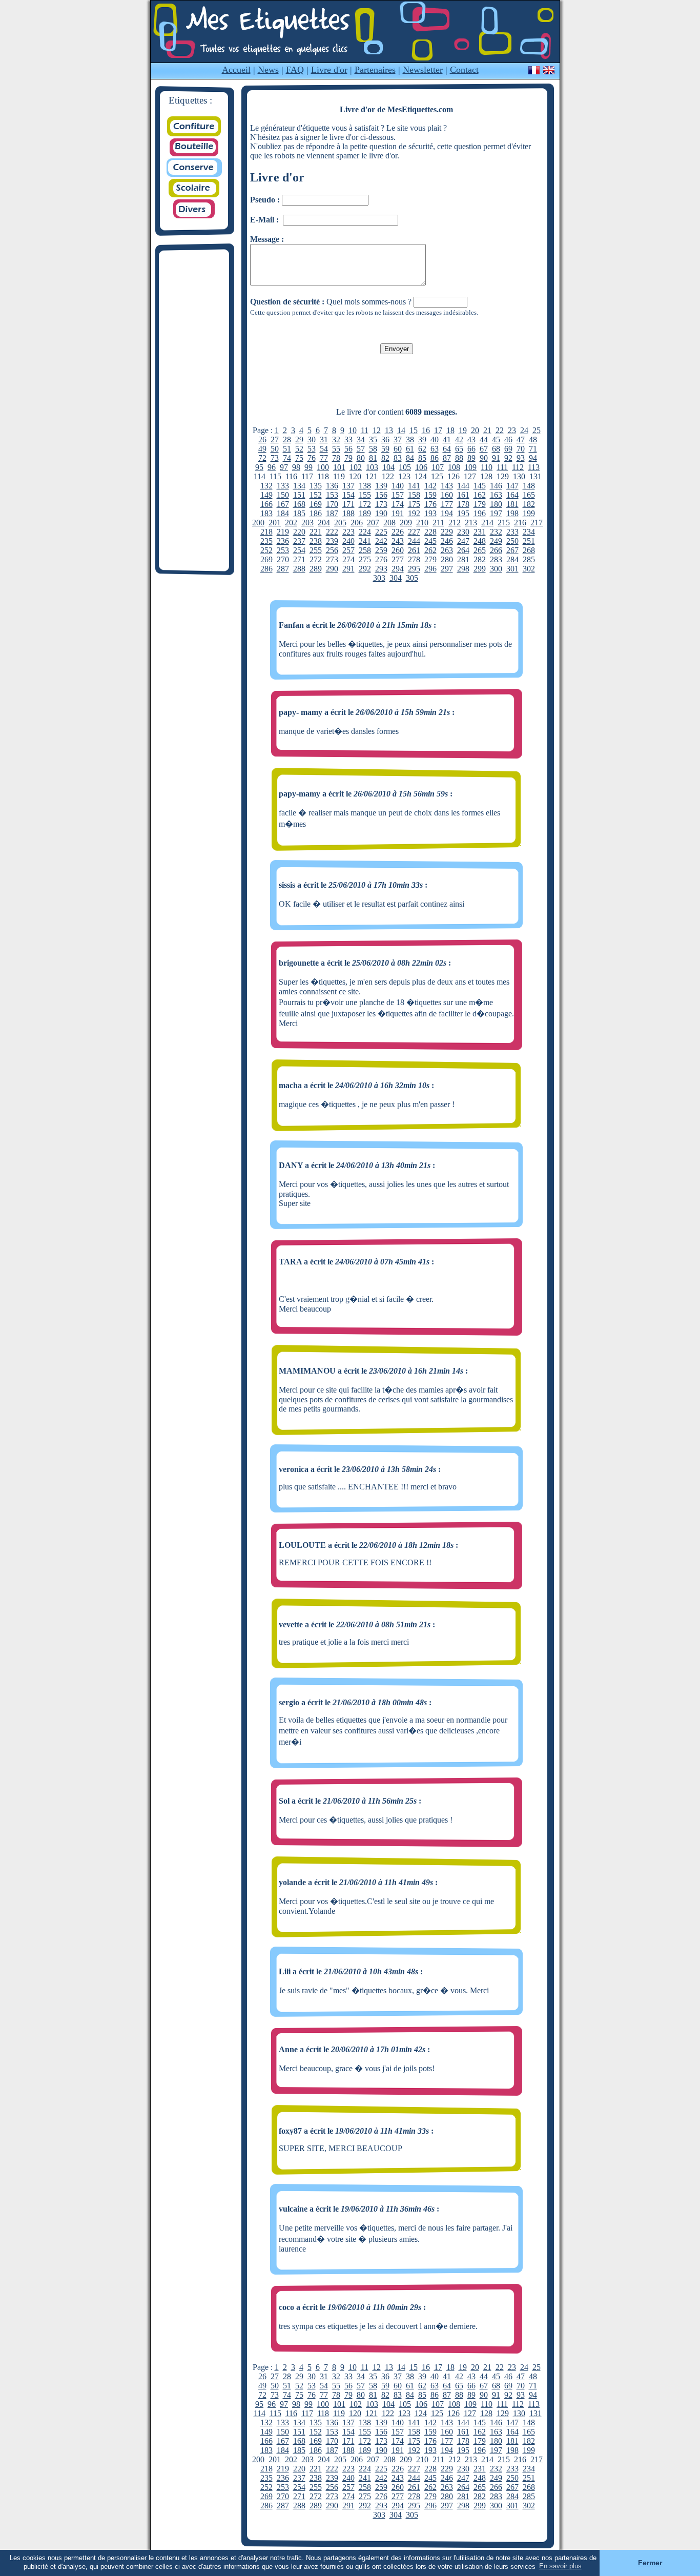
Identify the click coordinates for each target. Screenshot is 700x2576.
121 (372, 476)
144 (463, 486)
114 (260, 476)
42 (459, 439)
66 (471, 449)
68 (496, 449)
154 (348, 495)
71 (533, 449)
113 (534, 467)
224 (365, 532)
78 (336, 458)
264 (463, 550)
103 (372, 467)
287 (283, 569)
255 (316, 550)
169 (316, 504)
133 (283, 486)
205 (340, 523)
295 (414, 569)
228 (430, 532)
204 (324, 523)
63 (435, 449)
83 (398, 458)
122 (388, 476)
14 (401, 430)
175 (414, 504)
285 (529, 559)
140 (398, 486)
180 (496, 504)
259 (381, 550)
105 (405, 467)
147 (512, 486)
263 (447, 550)
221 (316, 532)
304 (396, 578)
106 (421, 467)
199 (529, 513)
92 (508, 458)
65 (459, 449)
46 (508, 439)
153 (332, 495)
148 (529, 486)
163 (496, 495)
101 (339, 467)
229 (447, 532)
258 (365, 550)
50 (275, 449)
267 (512, 550)
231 (480, 532)
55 (336, 449)
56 (348, 449)
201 (275, 523)
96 (272, 467)
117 (307, 476)
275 (365, 559)
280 (447, 559)
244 (414, 541)
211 (438, 523)
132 (266, 486)
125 (437, 476)
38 (410, 439)
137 (348, 486)
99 (308, 467)
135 (316, 486)
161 (463, 495)
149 (266, 495)
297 (447, 569)
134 (299, 486)
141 (414, 486)
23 (512, 430)
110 (487, 467)
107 (438, 467)
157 (398, 495)
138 (365, 486)
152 (316, 495)
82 (385, 458)
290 (332, 569)
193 (430, 513)
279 (430, 559)
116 (291, 476)
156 (381, 495)
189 (365, 513)
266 (496, 550)
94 (533, 458)
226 (398, 532)
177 (447, 504)
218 (266, 532)
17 (438, 430)
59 (385, 449)
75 (299, 458)
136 (332, 486)
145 (480, 486)
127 (470, 476)
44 (484, 439)
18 (450, 430)
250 (512, 541)
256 (332, 550)
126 (454, 476)
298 (463, 569)
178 (463, 504)
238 (316, 541)
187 (332, 513)
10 (353, 430)
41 (447, 439)
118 (323, 476)
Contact (464, 70)
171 (348, 504)
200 (258, 523)
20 (475, 430)
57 (361, 449)
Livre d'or (329, 70)
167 (283, 504)
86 (435, 458)
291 (348, 569)
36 (385, 439)
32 (336, 439)
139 (381, 486)
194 (447, 513)
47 (521, 439)
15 (414, 430)
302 (529, 569)
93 (521, 458)
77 (324, 458)
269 (266, 559)
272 (316, 559)
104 (388, 467)
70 (521, 449)
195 (463, 513)
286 (266, 569)
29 (299, 439)
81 (373, 458)
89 (471, 458)
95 (259, 467)
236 (283, 541)
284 (512, 559)
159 (430, 495)
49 (262, 449)
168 (299, 504)
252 (266, 550)
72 (262, 458)
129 (503, 476)
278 (414, 559)
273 (332, 559)
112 (518, 467)
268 (529, 550)
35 (373, 439)
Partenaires (375, 70)
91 (496, 458)
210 (422, 523)
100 (323, 467)
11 (365, 430)
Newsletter (423, 70)
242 (381, 541)
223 (348, 532)
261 (414, 550)
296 (430, 569)
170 (332, 504)
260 (398, 550)
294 (398, 569)
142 (430, 486)
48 (533, 439)
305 (412, 578)
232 (496, 532)
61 (410, 449)
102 (356, 467)
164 (512, 495)
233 (512, 532)
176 (430, 504)
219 (283, 532)
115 (275, 476)
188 (348, 513)
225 (381, 532)
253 (283, 550)
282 (480, 559)
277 (398, 559)
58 (373, 449)
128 (486, 476)
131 (536, 476)
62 (422, 449)
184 (283, 513)
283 (496, 559)
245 (430, 541)
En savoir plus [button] (560, 2566)
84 (410, 458)
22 (500, 430)
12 (377, 430)
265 (480, 550)
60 (398, 449)
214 (487, 523)
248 (480, 541)
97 (284, 467)
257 (348, 550)
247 (463, 541)
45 (496, 439)
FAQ (295, 70)
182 (529, 504)
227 (414, 532)
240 (348, 541)
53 (312, 449)
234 (529, 532)
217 (537, 523)
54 (324, 449)
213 (471, 523)
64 (447, 449)
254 (299, 550)
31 (324, 439)
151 (299, 495)
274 (348, 559)
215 (504, 523)
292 (365, 569)
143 (447, 486)
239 (332, 541)
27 (275, 439)
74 (287, 458)
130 (519, 476)
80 (361, 458)
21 (487, 430)
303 (379, 578)
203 (307, 523)
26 (262, 439)
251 (529, 541)
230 (463, 532)
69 (508, 449)
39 (422, 439)
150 (283, 495)
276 (381, 559)
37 (398, 439)
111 (502, 467)
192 (414, 513)
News (268, 70)
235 (266, 541)
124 (421, 476)
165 (529, 495)
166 (266, 504)
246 (447, 541)
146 (496, 486)
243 (398, 541)
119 (339, 476)
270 (283, 559)
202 (291, 523)
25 (537, 430)
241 (365, 541)
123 (404, 476)
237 (299, 541)
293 (381, 569)
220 (299, 532)
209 (406, 523)
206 (357, 523)
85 (422, 458)
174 (398, 504)
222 (332, 532)
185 (299, 513)
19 (463, 430)
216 (520, 523)
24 (524, 430)
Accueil (236, 70)
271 (299, 559)
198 (512, 513)
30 (312, 439)
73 (275, 458)
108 (454, 467)
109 (470, 467)
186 (316, 513)
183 (266, 513)
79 (348, 458)
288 (299, 569)
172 (365, 504)
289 (316, 569)
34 (361, 439)
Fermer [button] (650, 2563)
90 (484, 458)
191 (398, 513)
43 (471, 439)
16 (426, 430)
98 (296, 467)
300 (496, 569)
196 (480, 513)
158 (414, 495)
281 (463, 559)
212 (455, 523)
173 (381, 504)
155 (365, 495)
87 (447, 458)
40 (435, 439)
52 (299, 449)
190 (381, 513)
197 (496, 513)
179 (480, 504)
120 (355, 476)
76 (312, 458)
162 (480, 495)
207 (373, 523)
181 (512, 504)
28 (287, 439)
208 (389, 523)
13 (389, 430)
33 (348, 439)
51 (287, 449)
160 (447, 495)
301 (512, 569)
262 (430, 550)
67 (484, 449)
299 (480, 569)
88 (459, 458)
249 (496, 541)
